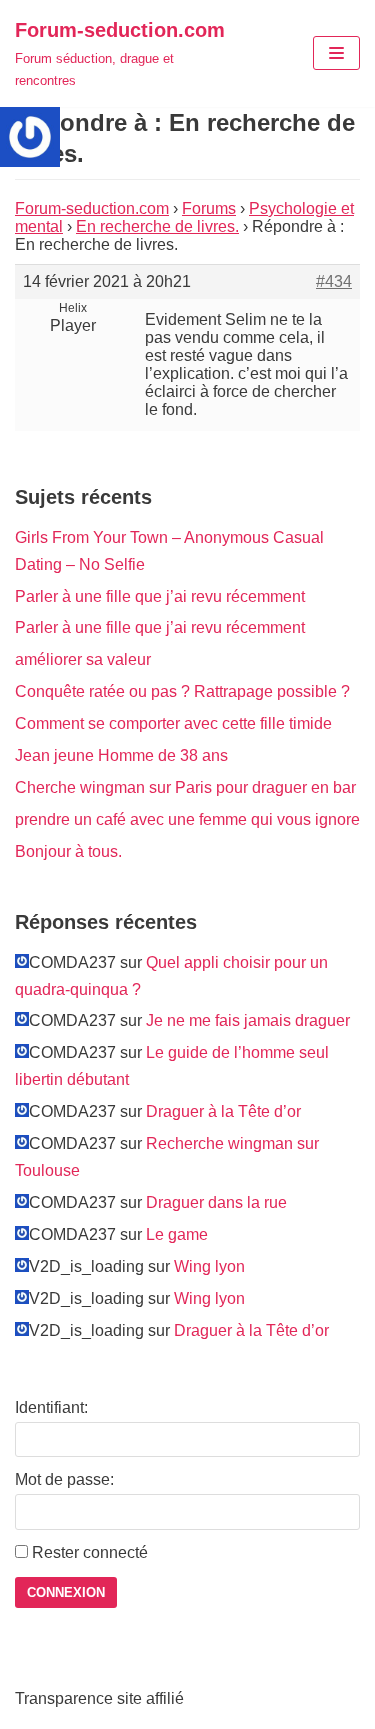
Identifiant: (51, 1407)
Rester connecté (90, 1552)
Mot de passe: (64, 1479)
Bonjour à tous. (68, 851)
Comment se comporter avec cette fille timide (173, 723)
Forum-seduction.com (92, 208)
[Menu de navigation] (336, 53)
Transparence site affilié (99, 1698)
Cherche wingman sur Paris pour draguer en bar (185, 787)
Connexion (66, 1592)
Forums (209, 208)
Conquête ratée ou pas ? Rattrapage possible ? (182, 691)
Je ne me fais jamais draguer (248, 1020)
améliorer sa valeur (83, 659)
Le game (177, 1234)
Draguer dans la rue (216, 1202)
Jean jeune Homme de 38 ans (121, 755)
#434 (334, 281)
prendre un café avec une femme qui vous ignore (187, 819)
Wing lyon (209, 1266)
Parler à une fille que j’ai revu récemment (160, 596)
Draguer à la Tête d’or (223, 1111)
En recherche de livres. (157, 226)
